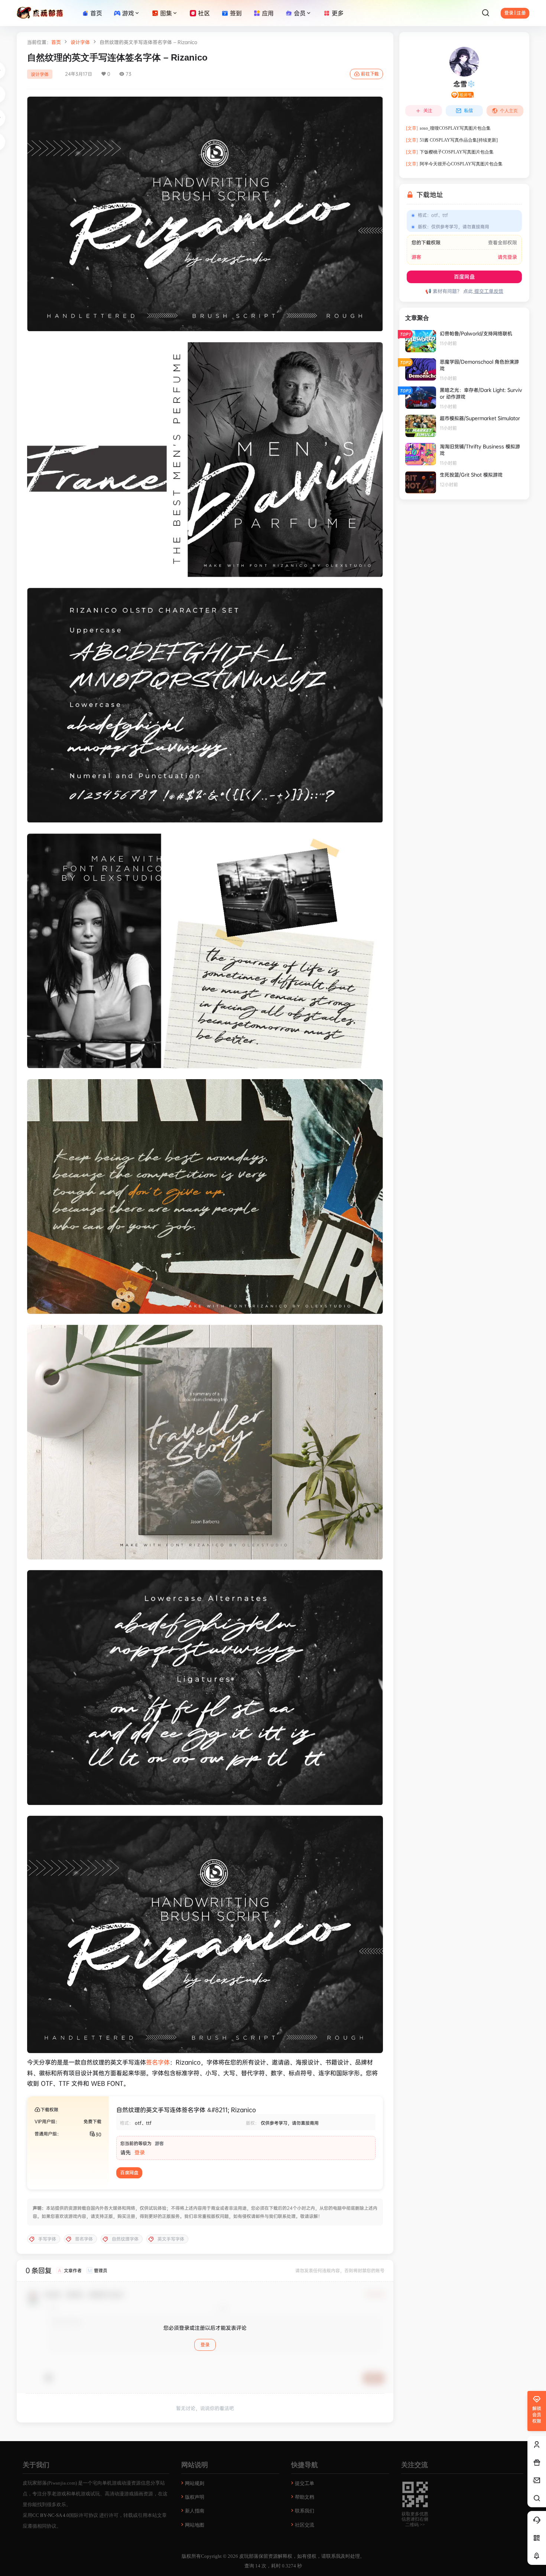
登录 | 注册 (515, 13)
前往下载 (370, 74)
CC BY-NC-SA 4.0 (51, 2515)
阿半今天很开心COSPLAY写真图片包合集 (454, 164)
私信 (468, 111)
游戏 (128, 13)
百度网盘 (129, 2173)
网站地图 (195, 2525)
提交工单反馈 (488, 291)
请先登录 (507, 257)
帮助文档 (305, 2497)
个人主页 (509, 111)
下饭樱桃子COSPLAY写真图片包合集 (450, 152)
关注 (428, 111)
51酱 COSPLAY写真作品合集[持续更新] (452, 140)
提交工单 (305, 2483)
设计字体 (80, 42)
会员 (300, 13)
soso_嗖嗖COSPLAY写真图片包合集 (448, 128)
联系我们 (305, 2511)
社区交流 (305, 2525)
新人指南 (195, 2511)
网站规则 (195, 2483)
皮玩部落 (248, 2556)
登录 (140, 2152)
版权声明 (195, 2497)
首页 (56, 42)
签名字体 (158, 2062)
